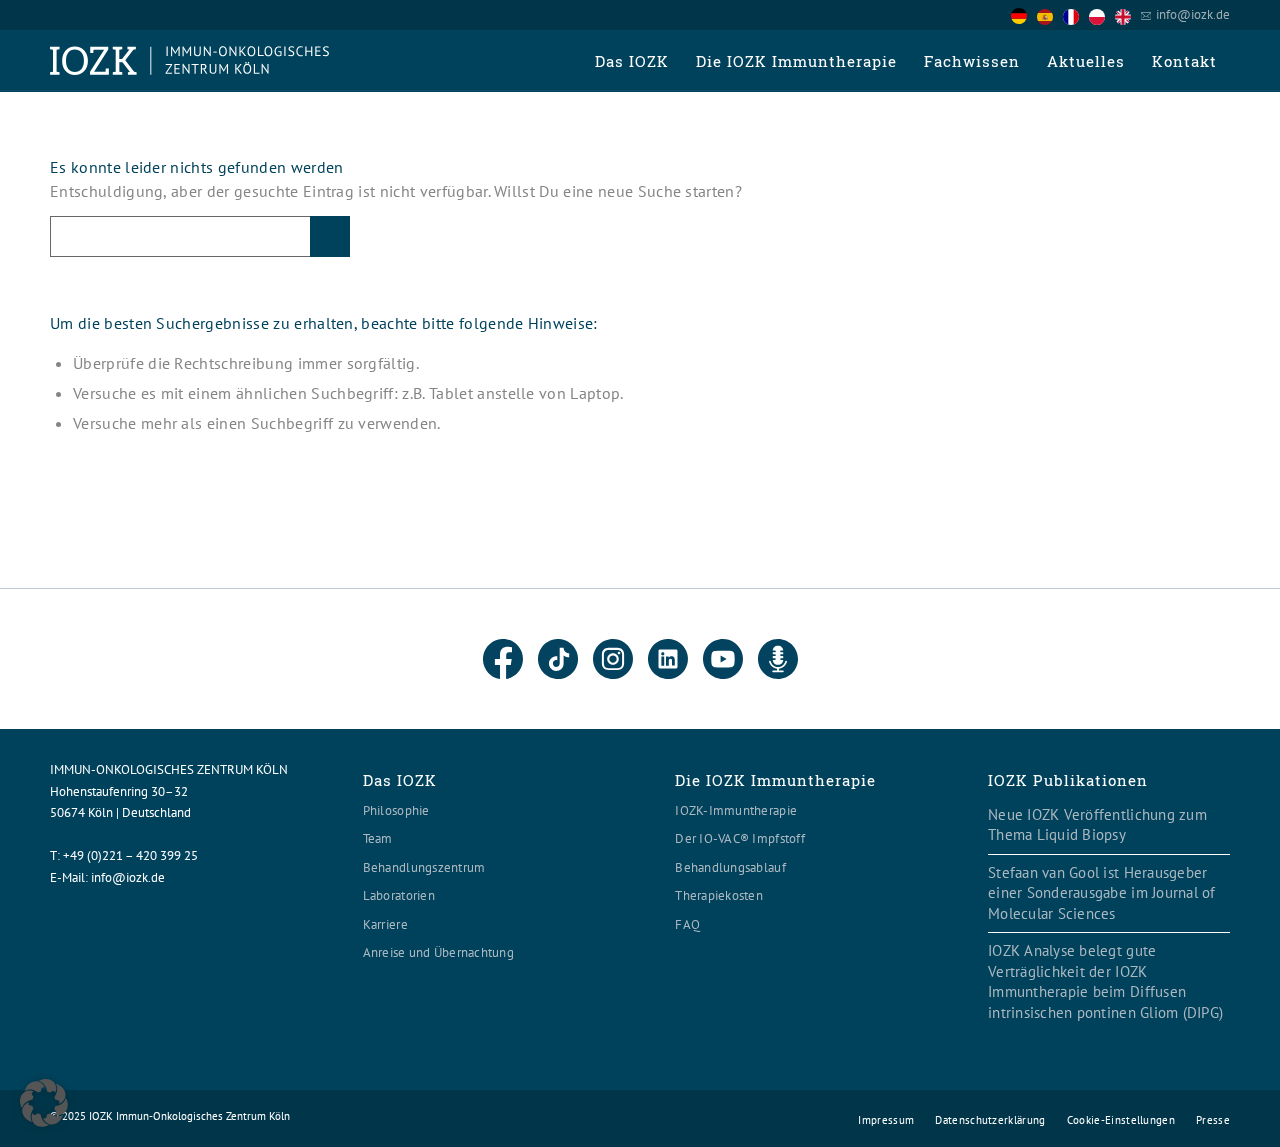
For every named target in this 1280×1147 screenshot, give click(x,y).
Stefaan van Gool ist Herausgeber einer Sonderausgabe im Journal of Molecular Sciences (1102, 893)
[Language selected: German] (1076, 14)
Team (378, 838)
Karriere (385, 924)
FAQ (687, 924)
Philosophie (396, 810)
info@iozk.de (1193, 14)
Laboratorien (399, 895)
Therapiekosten (719, 895)
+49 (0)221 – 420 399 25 (130, 855)
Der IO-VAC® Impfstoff (739, 838)
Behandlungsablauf (730, 867)
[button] (44, 1103)
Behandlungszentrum (424, 867)
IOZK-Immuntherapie (736, 810)
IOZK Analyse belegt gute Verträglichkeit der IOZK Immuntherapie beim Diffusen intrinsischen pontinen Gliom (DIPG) (1105, 981)
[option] (1050, 16)
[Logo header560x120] (190, 61)
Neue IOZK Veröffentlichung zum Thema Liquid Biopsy (1097, 825)
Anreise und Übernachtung (438, 952)
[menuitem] (631, 61)
